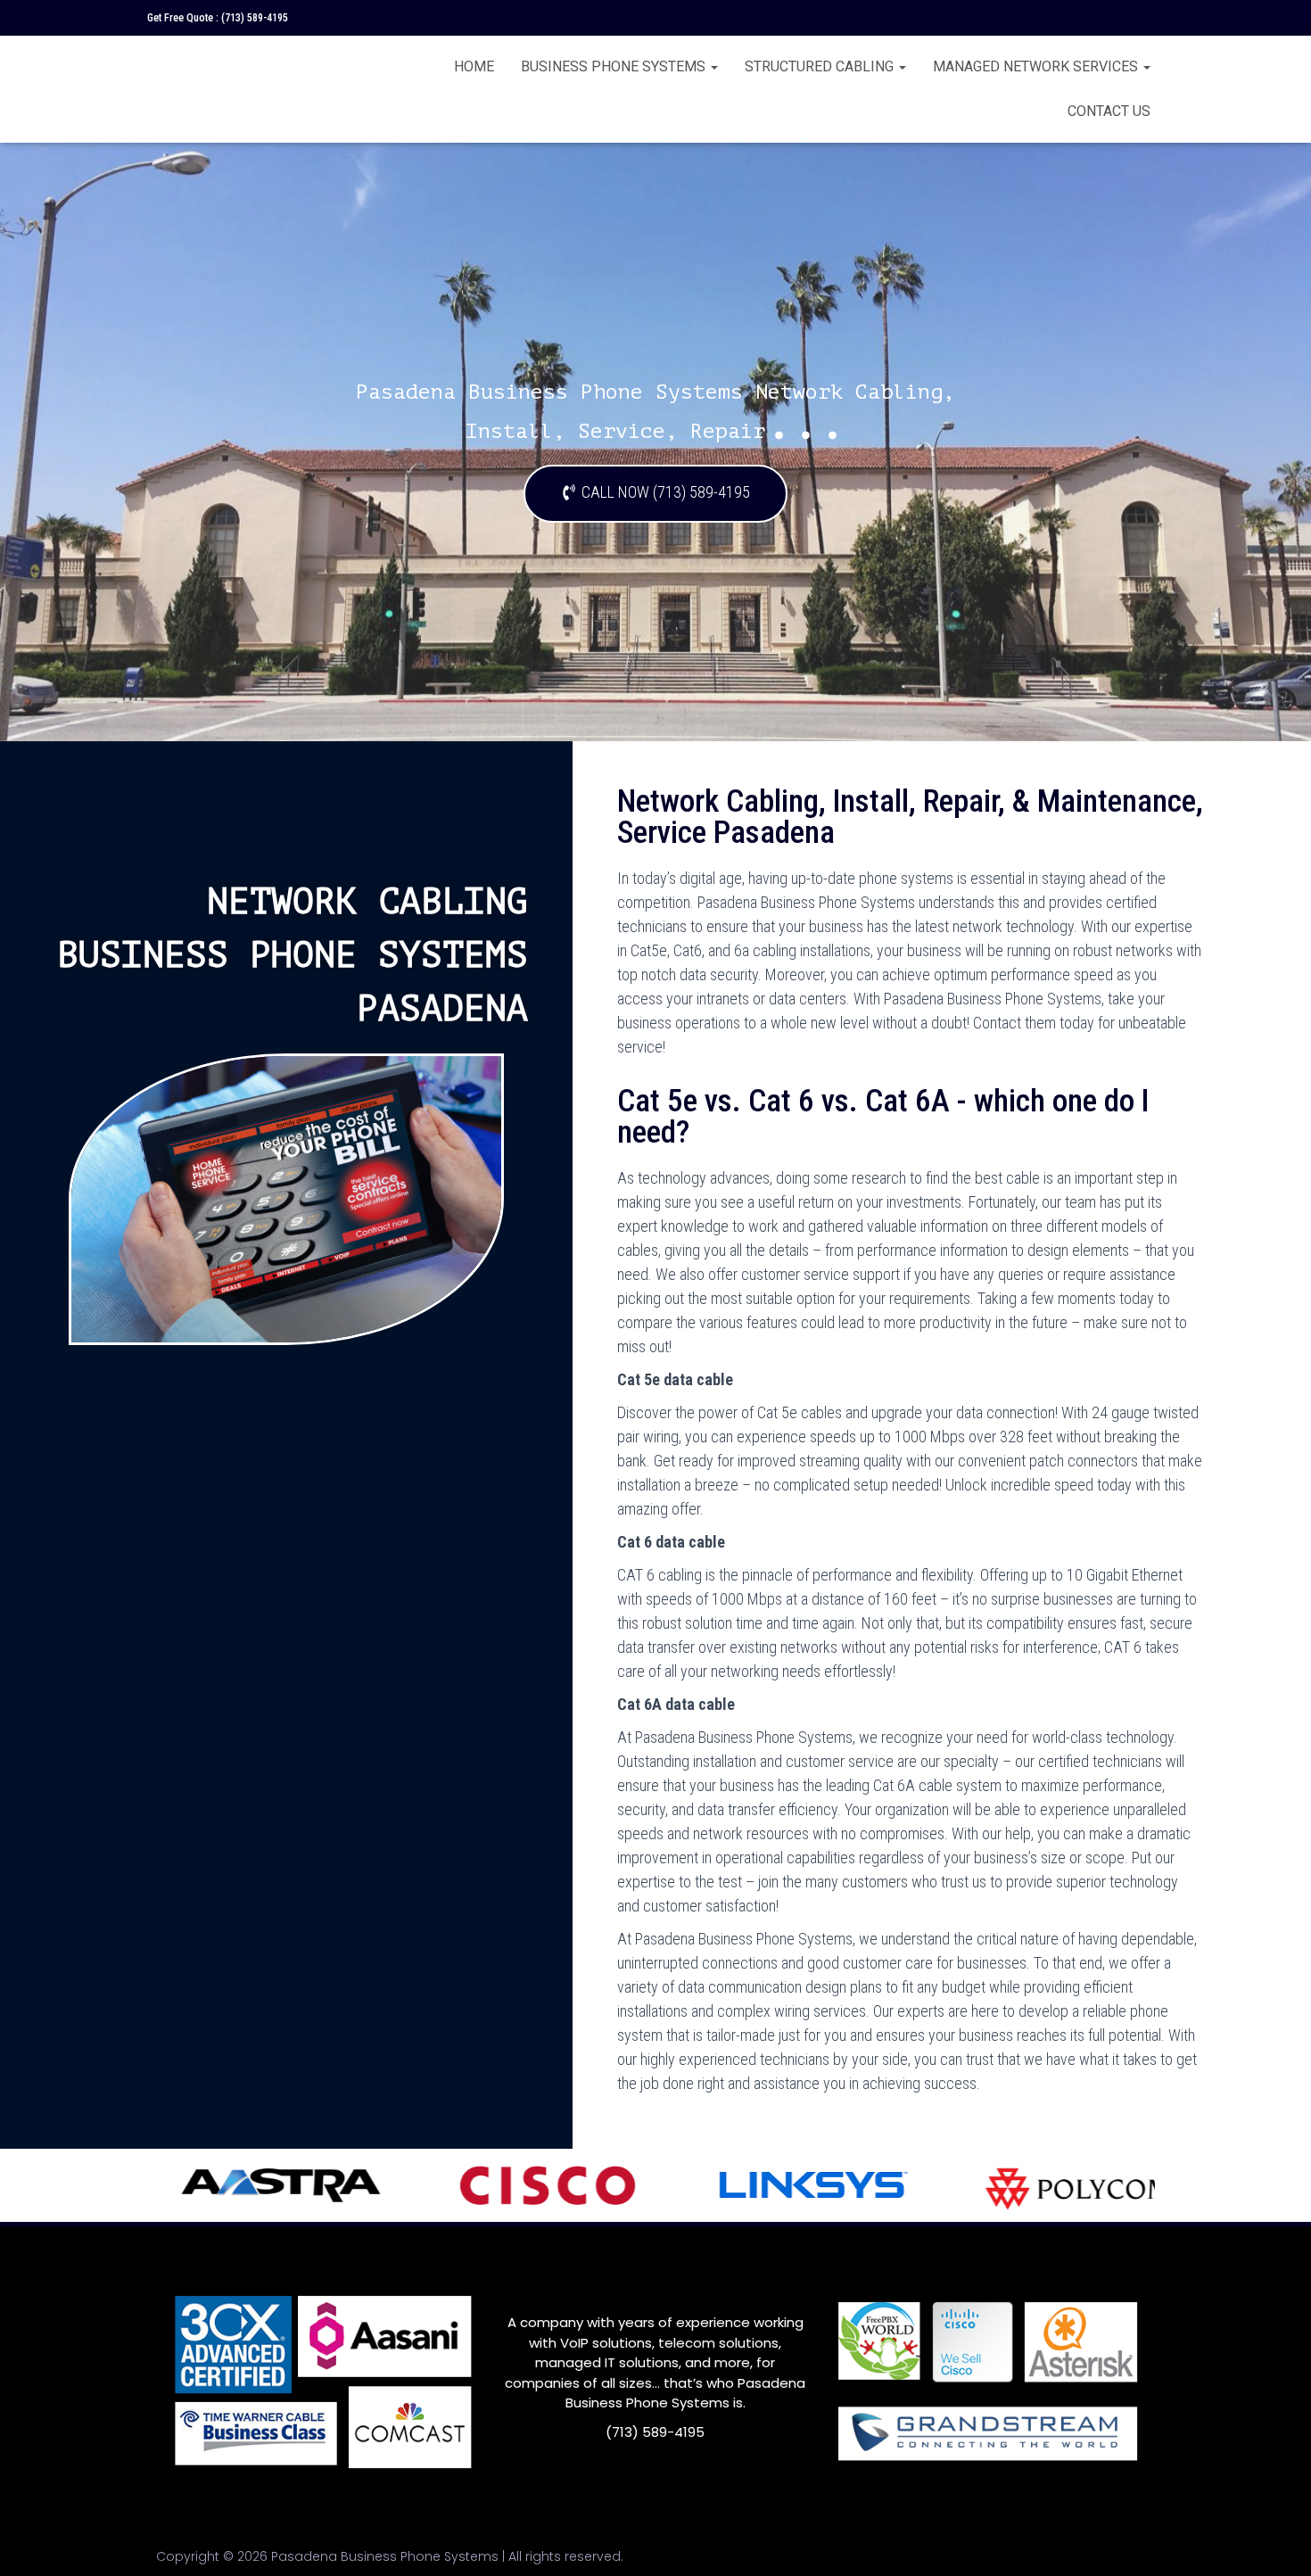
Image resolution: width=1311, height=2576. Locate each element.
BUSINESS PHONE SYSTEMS (615, 66)
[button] (655, 494)
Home (474, 66)
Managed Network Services (1037, 66)
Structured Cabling (821, 66)
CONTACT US (1109, 111)
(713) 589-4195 (255, 18)
